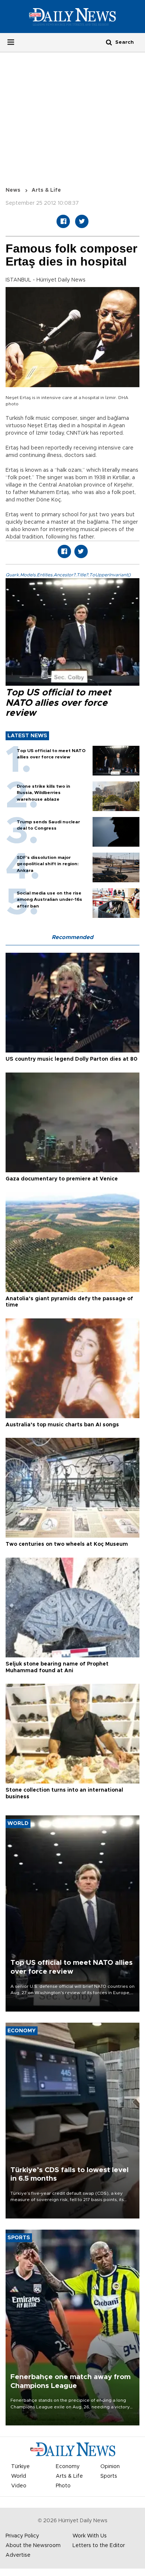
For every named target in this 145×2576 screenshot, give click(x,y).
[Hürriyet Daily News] (72, 16)
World (19, 2476)
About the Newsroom (33, 2546)
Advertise (18, 2555)
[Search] (109, 42)
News (13, 190)
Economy (68, 2467)
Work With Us (90, 2536)
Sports (109, 2476)
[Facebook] (63, 221)
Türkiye (20, 2467)
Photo (63, 2486)
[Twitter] (82, 221)
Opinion (110, 2467)
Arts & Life (46, 190)
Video (19, 2486)
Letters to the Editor (99, 2546)
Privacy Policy (22, 2536)
